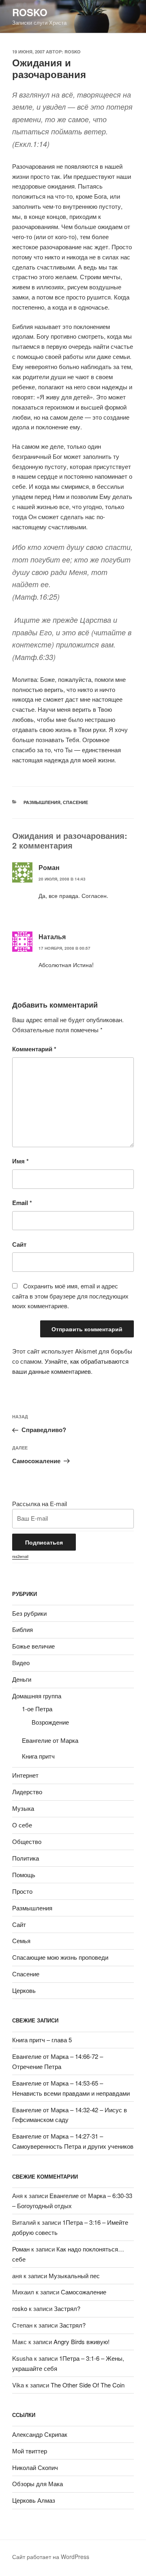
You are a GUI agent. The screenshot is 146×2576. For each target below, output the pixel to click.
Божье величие (33, 1646)
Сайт (19, 1244)
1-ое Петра (37, 1709)
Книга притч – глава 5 (42, 2040)
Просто (22, 1891)
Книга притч (38, 1756)
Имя (20, 1161)
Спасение (75, 802)
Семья (21, 1940)
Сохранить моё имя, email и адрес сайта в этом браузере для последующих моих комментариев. (70, 1296)
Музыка (23, 1808)
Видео (21, 1663)
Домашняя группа (37, 1696)
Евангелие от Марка (50, 1740)
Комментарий (34, 1049)
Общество (27, 1841)
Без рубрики (29, 1613)
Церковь (24, 1990)
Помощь (24, 1875)
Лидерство (27, 1792)
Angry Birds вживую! (82, 2342)
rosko (30, 12)
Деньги (22, 1679)
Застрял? (67, 2308)
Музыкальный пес (74, 2276)
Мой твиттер (30, 2451)
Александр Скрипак (40, 2434)
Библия (23, 1629)
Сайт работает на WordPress (51, 2557)
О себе (22, 1825)
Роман (21, 2249)
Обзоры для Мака (38, 2484)
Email (22, 1203)
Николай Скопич (35, 2467)
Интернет (25, 1775)
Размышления (42, 802)
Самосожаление (84, 2292)
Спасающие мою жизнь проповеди (60, 1957)
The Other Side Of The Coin (88, 2385)
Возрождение (50, 1722)
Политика (26, 1858)
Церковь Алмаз (34, 2500)
